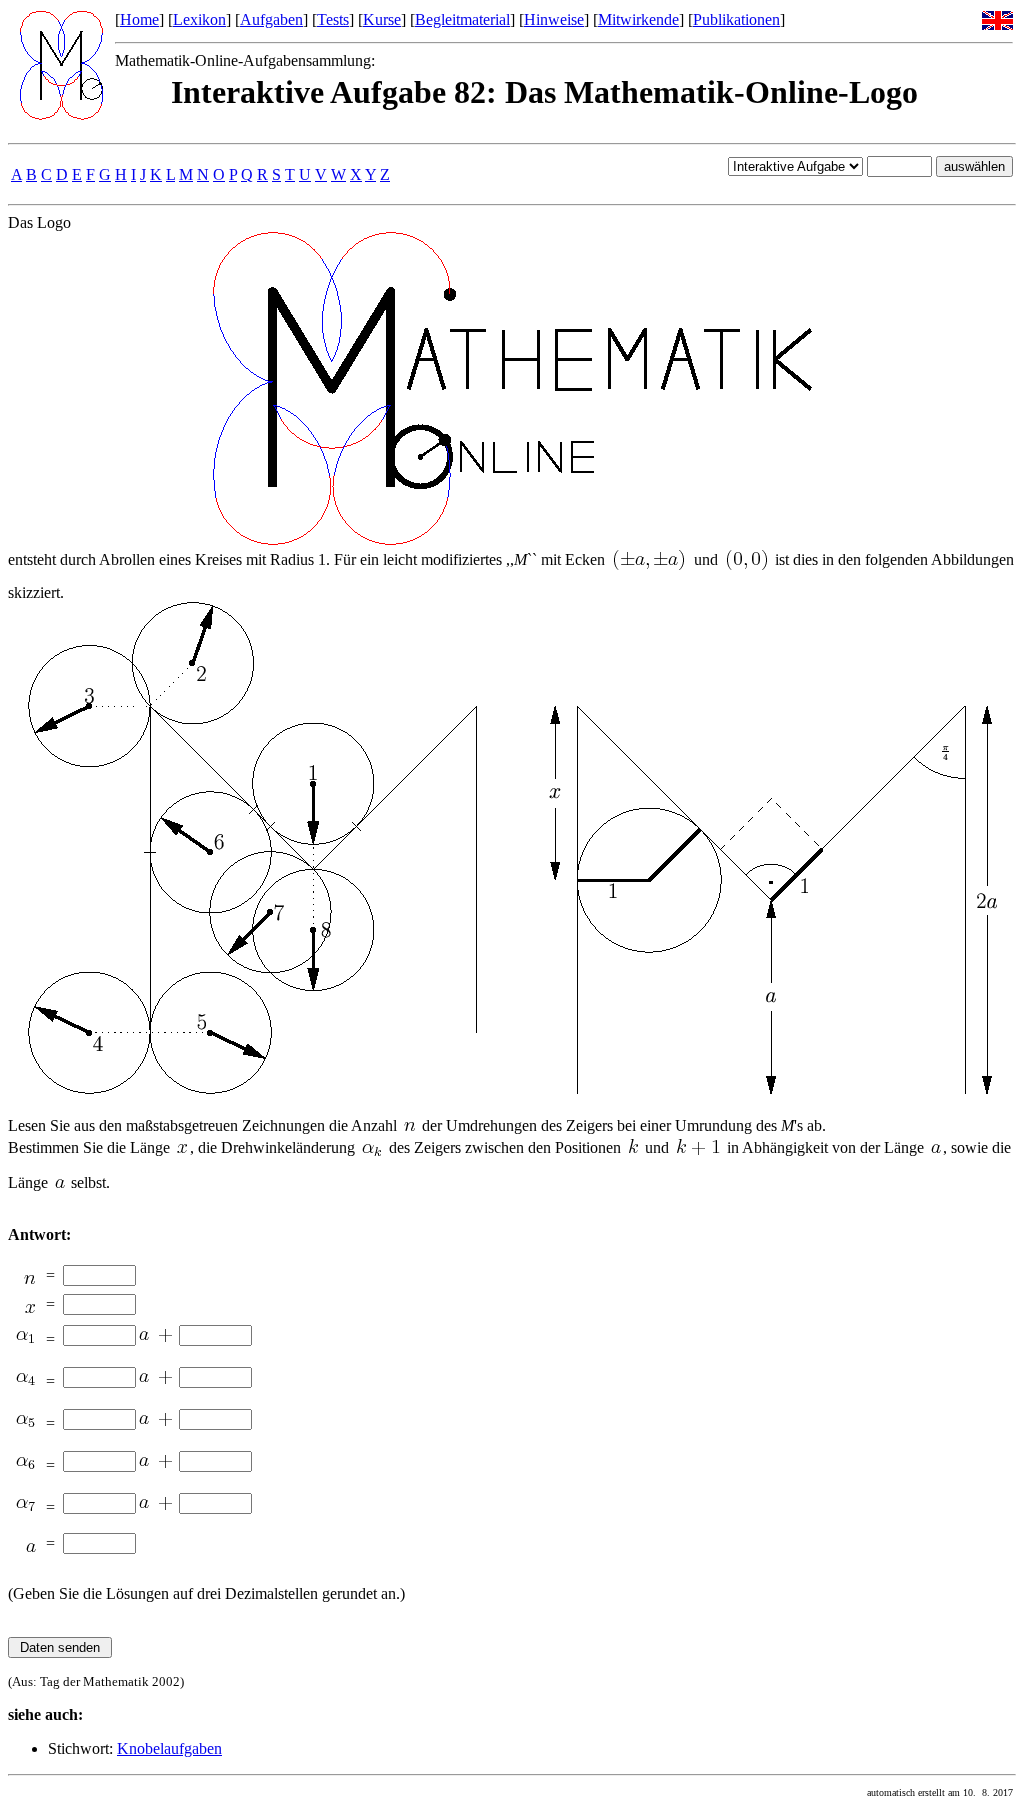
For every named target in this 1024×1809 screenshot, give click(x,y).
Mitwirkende (638, 19)
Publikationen (736, 19)
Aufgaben (271, 19)
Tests (333, 19)
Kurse (382, 19)
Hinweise (554, 19)
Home (139, 19)
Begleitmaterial (462, 19)
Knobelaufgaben (169, 1748)
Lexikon (199, 19)
